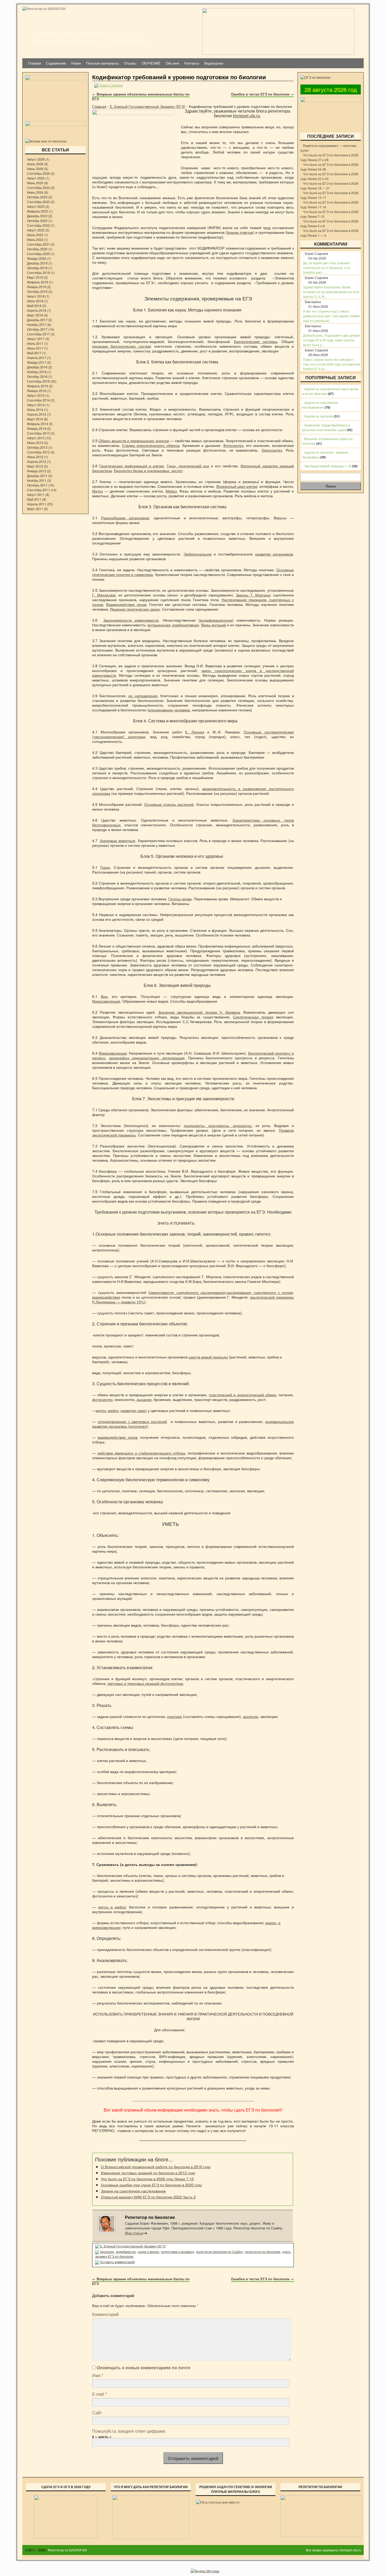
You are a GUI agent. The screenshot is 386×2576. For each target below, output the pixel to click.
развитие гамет (134, 1410)
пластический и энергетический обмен (242, 1395)
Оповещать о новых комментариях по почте (144, 2368)
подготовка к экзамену (178, 2252)
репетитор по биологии (263, 2252)
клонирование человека (169, 710)
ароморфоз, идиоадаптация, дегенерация (147, 1058)
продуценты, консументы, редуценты (218, 1125)
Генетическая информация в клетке (132, 466)
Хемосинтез (272, 450)
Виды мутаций (213, 625)
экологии (251, 1716)
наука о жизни (148, 2252)
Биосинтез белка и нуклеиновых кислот (148, 470)
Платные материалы (102, 63)
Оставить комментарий (117, 2262)
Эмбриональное (198, 554)
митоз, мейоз (107, 1410)
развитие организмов (274, 554)
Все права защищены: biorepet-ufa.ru (333, 2550)
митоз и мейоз (112, 1907)
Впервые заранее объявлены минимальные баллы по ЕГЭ (141, 96)
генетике (174, 1716)
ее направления (143, 695)
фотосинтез (102, 1399)
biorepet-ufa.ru (246, 116)
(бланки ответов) (240, 232)
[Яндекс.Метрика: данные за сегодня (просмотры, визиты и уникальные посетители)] (205, 2571)
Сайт (97, 2413)
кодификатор (126, 2252)
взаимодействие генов (117, 1437)
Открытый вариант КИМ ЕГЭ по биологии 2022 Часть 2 (148, 2197)
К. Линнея (195, 732)
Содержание (56, 63)
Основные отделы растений (169, 804)
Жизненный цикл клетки (237, 486)
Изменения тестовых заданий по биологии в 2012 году (148, 2173)
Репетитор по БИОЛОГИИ (67, 2550)
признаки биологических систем (121, 346)
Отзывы (130, 63)
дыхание (144, 1399)
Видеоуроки (214, 63)
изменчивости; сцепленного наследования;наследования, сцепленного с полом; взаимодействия (193, 1295)
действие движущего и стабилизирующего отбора (141, 1453)
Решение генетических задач (135, 609)
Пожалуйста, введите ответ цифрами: (129, 2431)
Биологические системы (256, 341)
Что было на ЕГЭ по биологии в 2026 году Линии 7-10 (147, 2179)
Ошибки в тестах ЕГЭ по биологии (262, 94)
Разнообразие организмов (125, 518)
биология (107, 2252)
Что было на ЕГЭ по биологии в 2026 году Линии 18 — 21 (329, 186)
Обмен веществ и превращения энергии (134, 440)
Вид (104, 996)
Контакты (192, 63)
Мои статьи (136, 2233)
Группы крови (180, 899)
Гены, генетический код (188, 466)
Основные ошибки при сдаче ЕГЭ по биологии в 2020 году (151, 2185)
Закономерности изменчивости (131, 620)
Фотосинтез (233, 445)
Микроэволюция (106, 1001)
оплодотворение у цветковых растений (132, 1421)
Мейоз (171, 491)
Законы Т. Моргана (253, 595)
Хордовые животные (118, 840)
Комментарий (105, 2314)
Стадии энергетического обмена (151, 445)
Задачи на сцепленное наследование (133, 2191)
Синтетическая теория (253, 1017)
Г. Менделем (104, 595)
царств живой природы (208, 1357)
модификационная (216, 620)
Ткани (105, 867)
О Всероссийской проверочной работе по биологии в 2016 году (156, 2167)
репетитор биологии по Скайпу (220, 2252)
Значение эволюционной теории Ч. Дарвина (199, 1012)
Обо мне (172, 63)
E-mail (100, 2394)
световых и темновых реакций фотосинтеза (145, 1683)
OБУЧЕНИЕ (151, 63)
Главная (35, 63)
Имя (98, 2375)
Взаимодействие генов (126, 604)
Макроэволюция (113, 1053)
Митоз (97, 491)
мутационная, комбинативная (173, 625)
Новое (76, 63)
